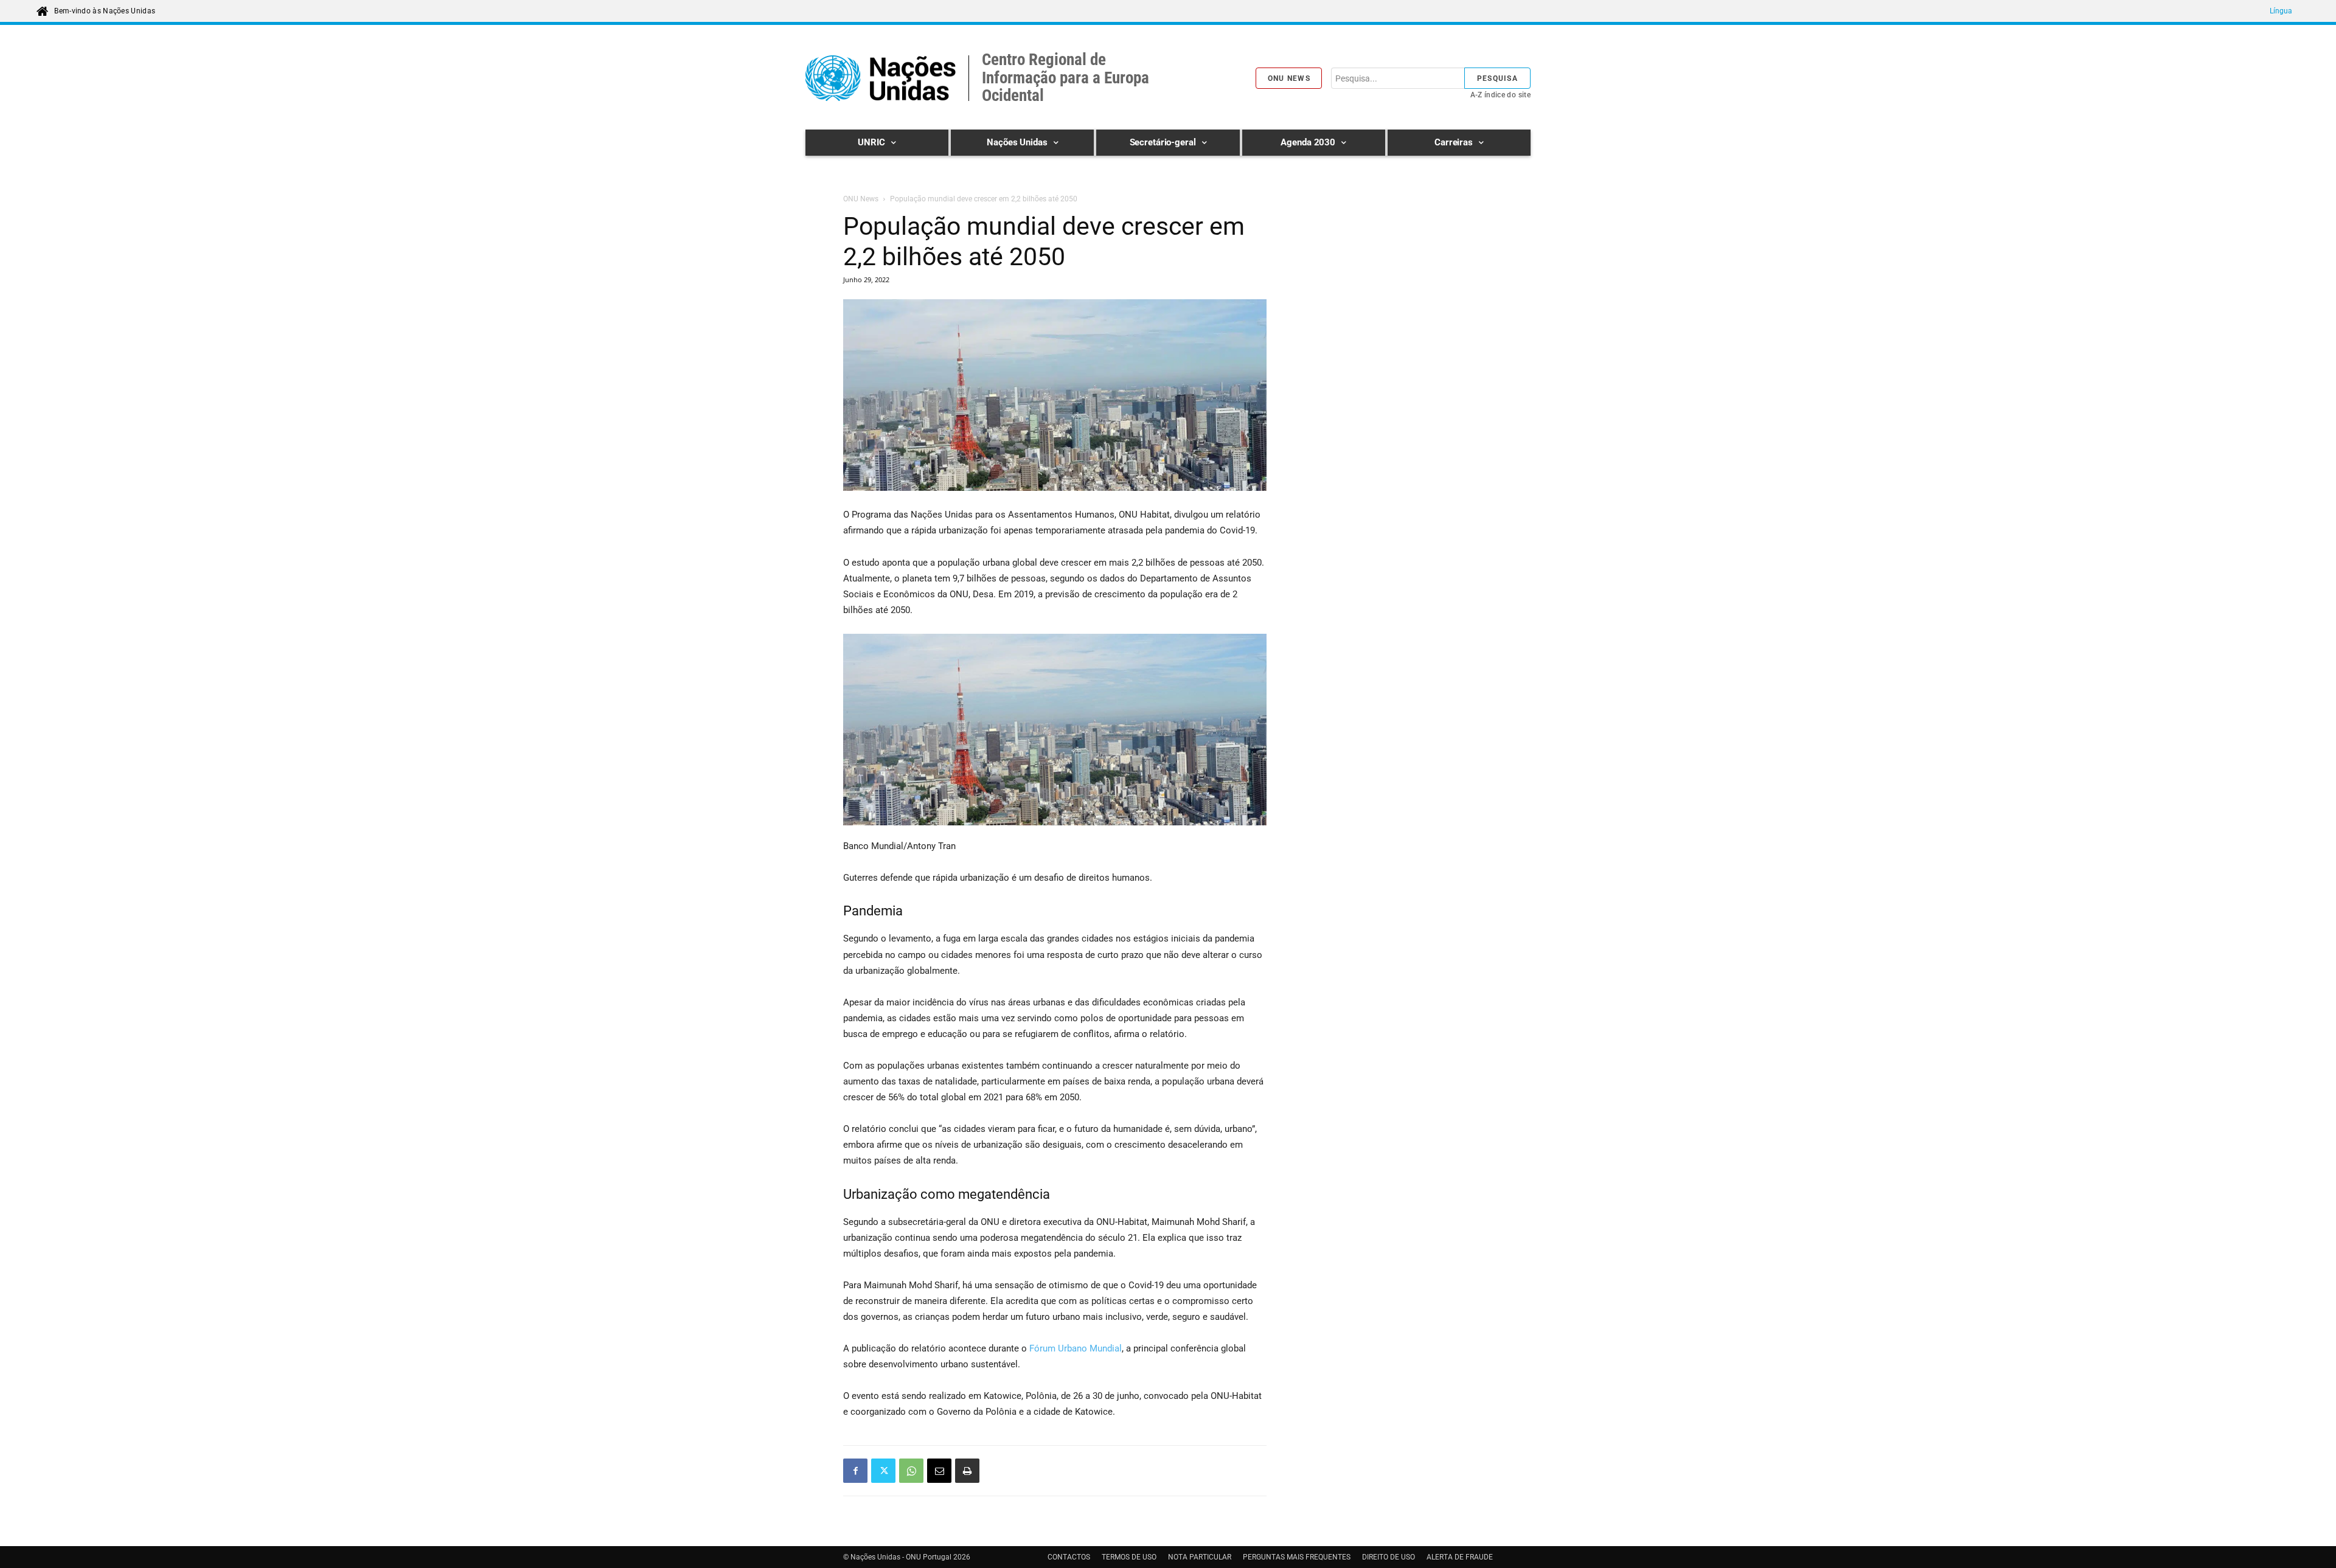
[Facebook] (855, 1471)
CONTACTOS (1069, 1557)
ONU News (861, 199)
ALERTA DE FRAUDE (1460, 1557)
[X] (883, 1471)
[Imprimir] (967, 1471)
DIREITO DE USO (1389, 1557)
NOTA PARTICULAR (1200, 1557)
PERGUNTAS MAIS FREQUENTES (1297, 1557)
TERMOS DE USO (1129, 1557)
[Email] (939, 1471)
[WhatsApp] (911, 1471)
